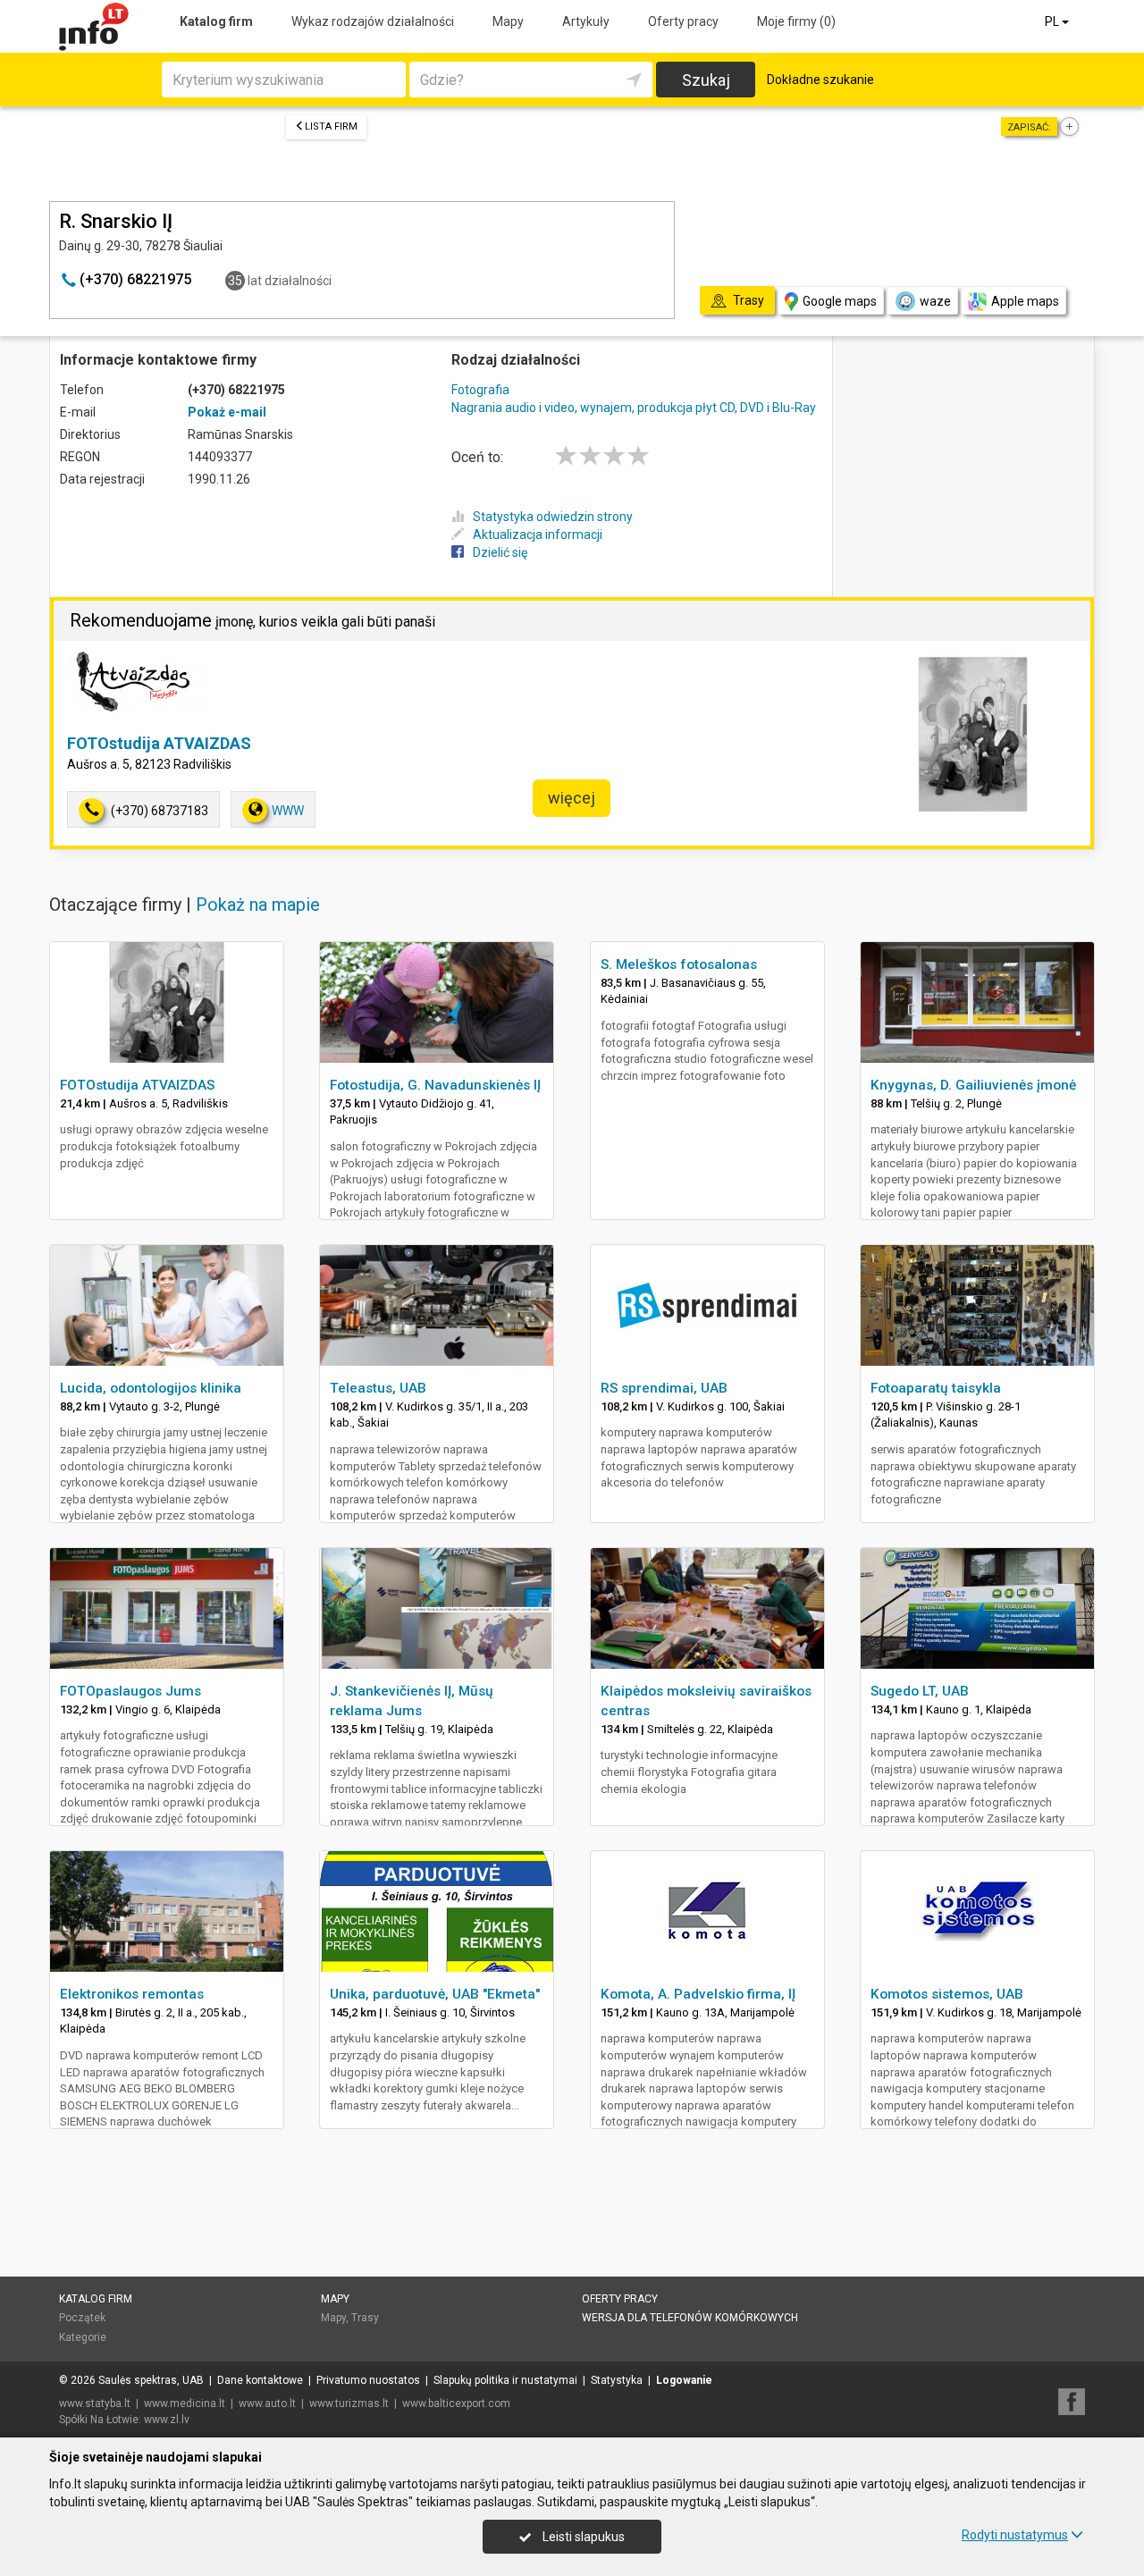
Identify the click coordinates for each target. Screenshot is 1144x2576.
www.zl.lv (167, 2420)
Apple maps (1025, 301)
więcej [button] (572, 798)
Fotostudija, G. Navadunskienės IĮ (435, 1085)
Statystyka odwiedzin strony (553, 517)
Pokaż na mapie (258, 905)
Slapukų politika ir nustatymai (505, 2380)
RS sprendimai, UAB (664, 1388)
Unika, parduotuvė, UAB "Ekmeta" (435, 1994)
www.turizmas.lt (349, 2403)
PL (1053, 21)
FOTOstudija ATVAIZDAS (159, 743)
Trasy (365, 2318)
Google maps (840, 301)
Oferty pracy (683, 21)
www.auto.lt (267, 2403)
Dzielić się (500, 552)
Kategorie (83, 2337)
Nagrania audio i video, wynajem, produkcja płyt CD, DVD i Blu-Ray (634, 408)
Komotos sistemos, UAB (947, 1994)
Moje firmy (796, 21)
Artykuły (586, 21)
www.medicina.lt (185, 2403)
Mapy (508, 21)
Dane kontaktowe (260, 2380)
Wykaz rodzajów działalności (373, 21)
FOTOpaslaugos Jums (130, 1691)
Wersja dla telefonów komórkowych (690, 2318)
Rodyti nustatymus (1015, 2535)
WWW (288, 811)
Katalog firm (216, 21)
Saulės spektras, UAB (151, 2380)
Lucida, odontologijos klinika (151, 1388)
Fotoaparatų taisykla (936, 1388)
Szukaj (706, 80)
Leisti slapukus (582, 2537)
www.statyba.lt (95, 2403)
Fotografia (480, 390)
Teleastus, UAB (378, 1388)
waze (935, 301)
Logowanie (684, 2380)
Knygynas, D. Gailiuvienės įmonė (973, 1085)
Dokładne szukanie (820, 80)
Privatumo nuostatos (368, 2380)
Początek (82, 2318)
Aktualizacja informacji (538, 535)
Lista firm (331, 126)
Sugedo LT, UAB (920, 1691)
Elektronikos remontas (132, 1994)
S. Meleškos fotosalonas (679, 964)
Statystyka (617, 2380)
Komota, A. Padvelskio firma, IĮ (698, 1994)
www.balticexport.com (456, 2403)
